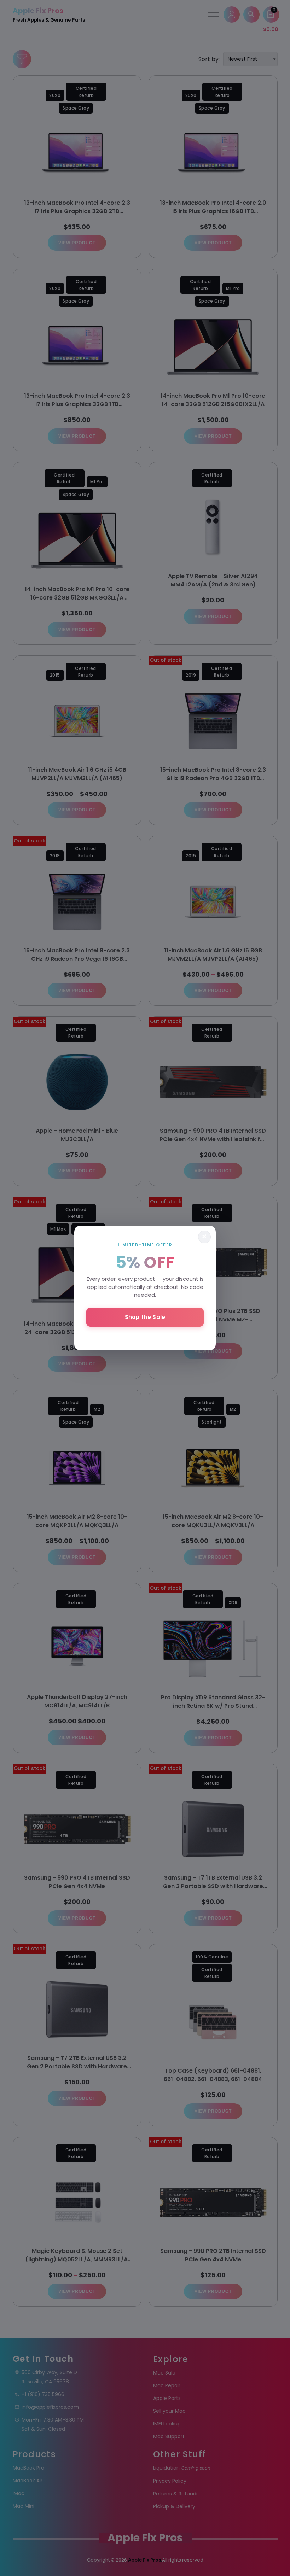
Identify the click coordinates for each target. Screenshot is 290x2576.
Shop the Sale (145, 1317)
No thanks (145, 1336)
